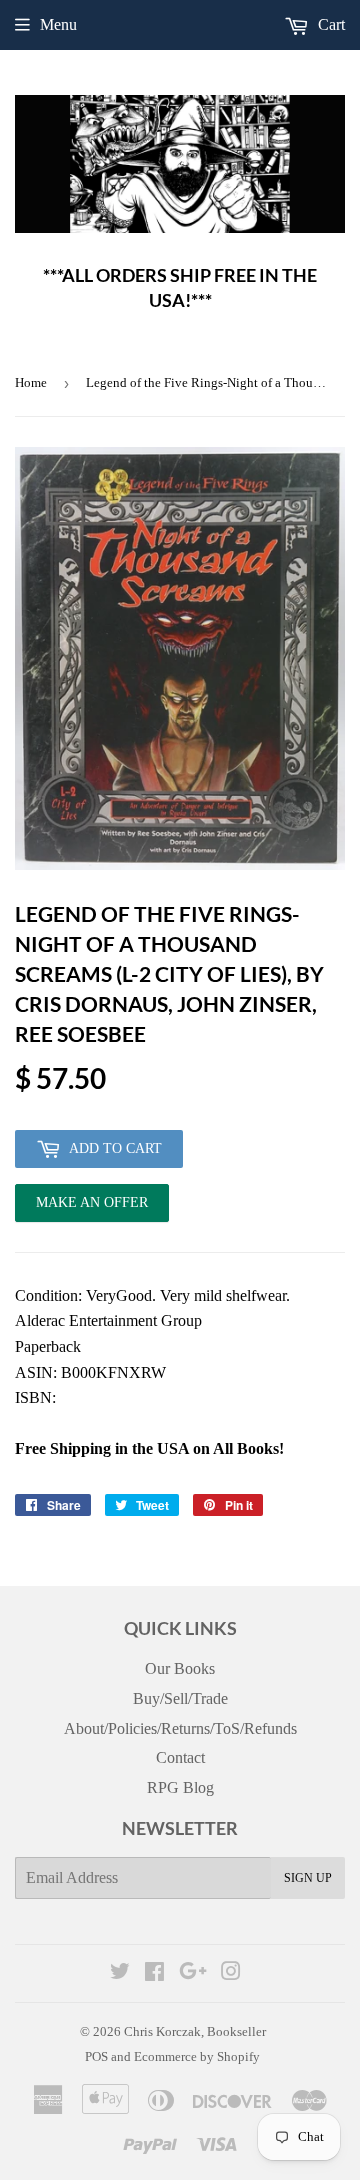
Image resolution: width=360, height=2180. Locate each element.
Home (31, 382)
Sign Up (308, 1878)
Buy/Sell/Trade (180, 1698)
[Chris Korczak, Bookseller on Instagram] (231, 1973)
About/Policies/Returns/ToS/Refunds (180, 1728)
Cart (329, 24)
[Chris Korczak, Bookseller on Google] (193, 1973)
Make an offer (92, 1208)
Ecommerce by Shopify (197, 2056)
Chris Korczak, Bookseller (195, 2031)
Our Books (180, 1668)
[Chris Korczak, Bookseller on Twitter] (120, 1973)
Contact (180, 1757)
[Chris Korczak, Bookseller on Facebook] (154, 1973)
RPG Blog (180, 1787)
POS (96, 2056)
